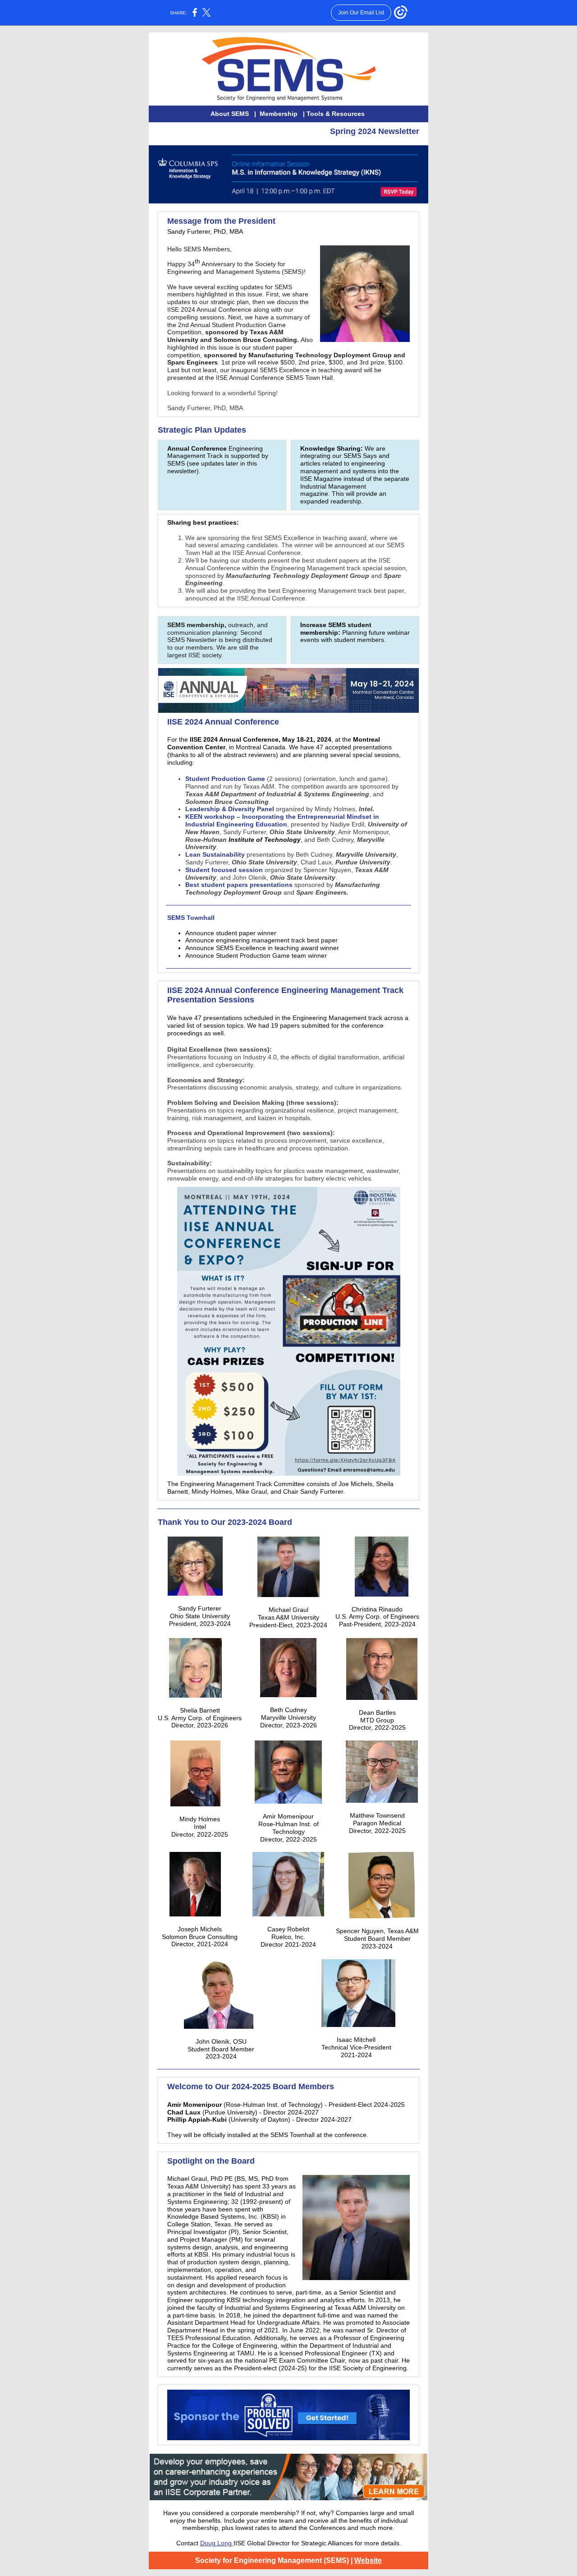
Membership (279, 114)
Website (368, 2560)
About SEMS (231, 114)
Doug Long (217, 2543)
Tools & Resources (336, 114)
